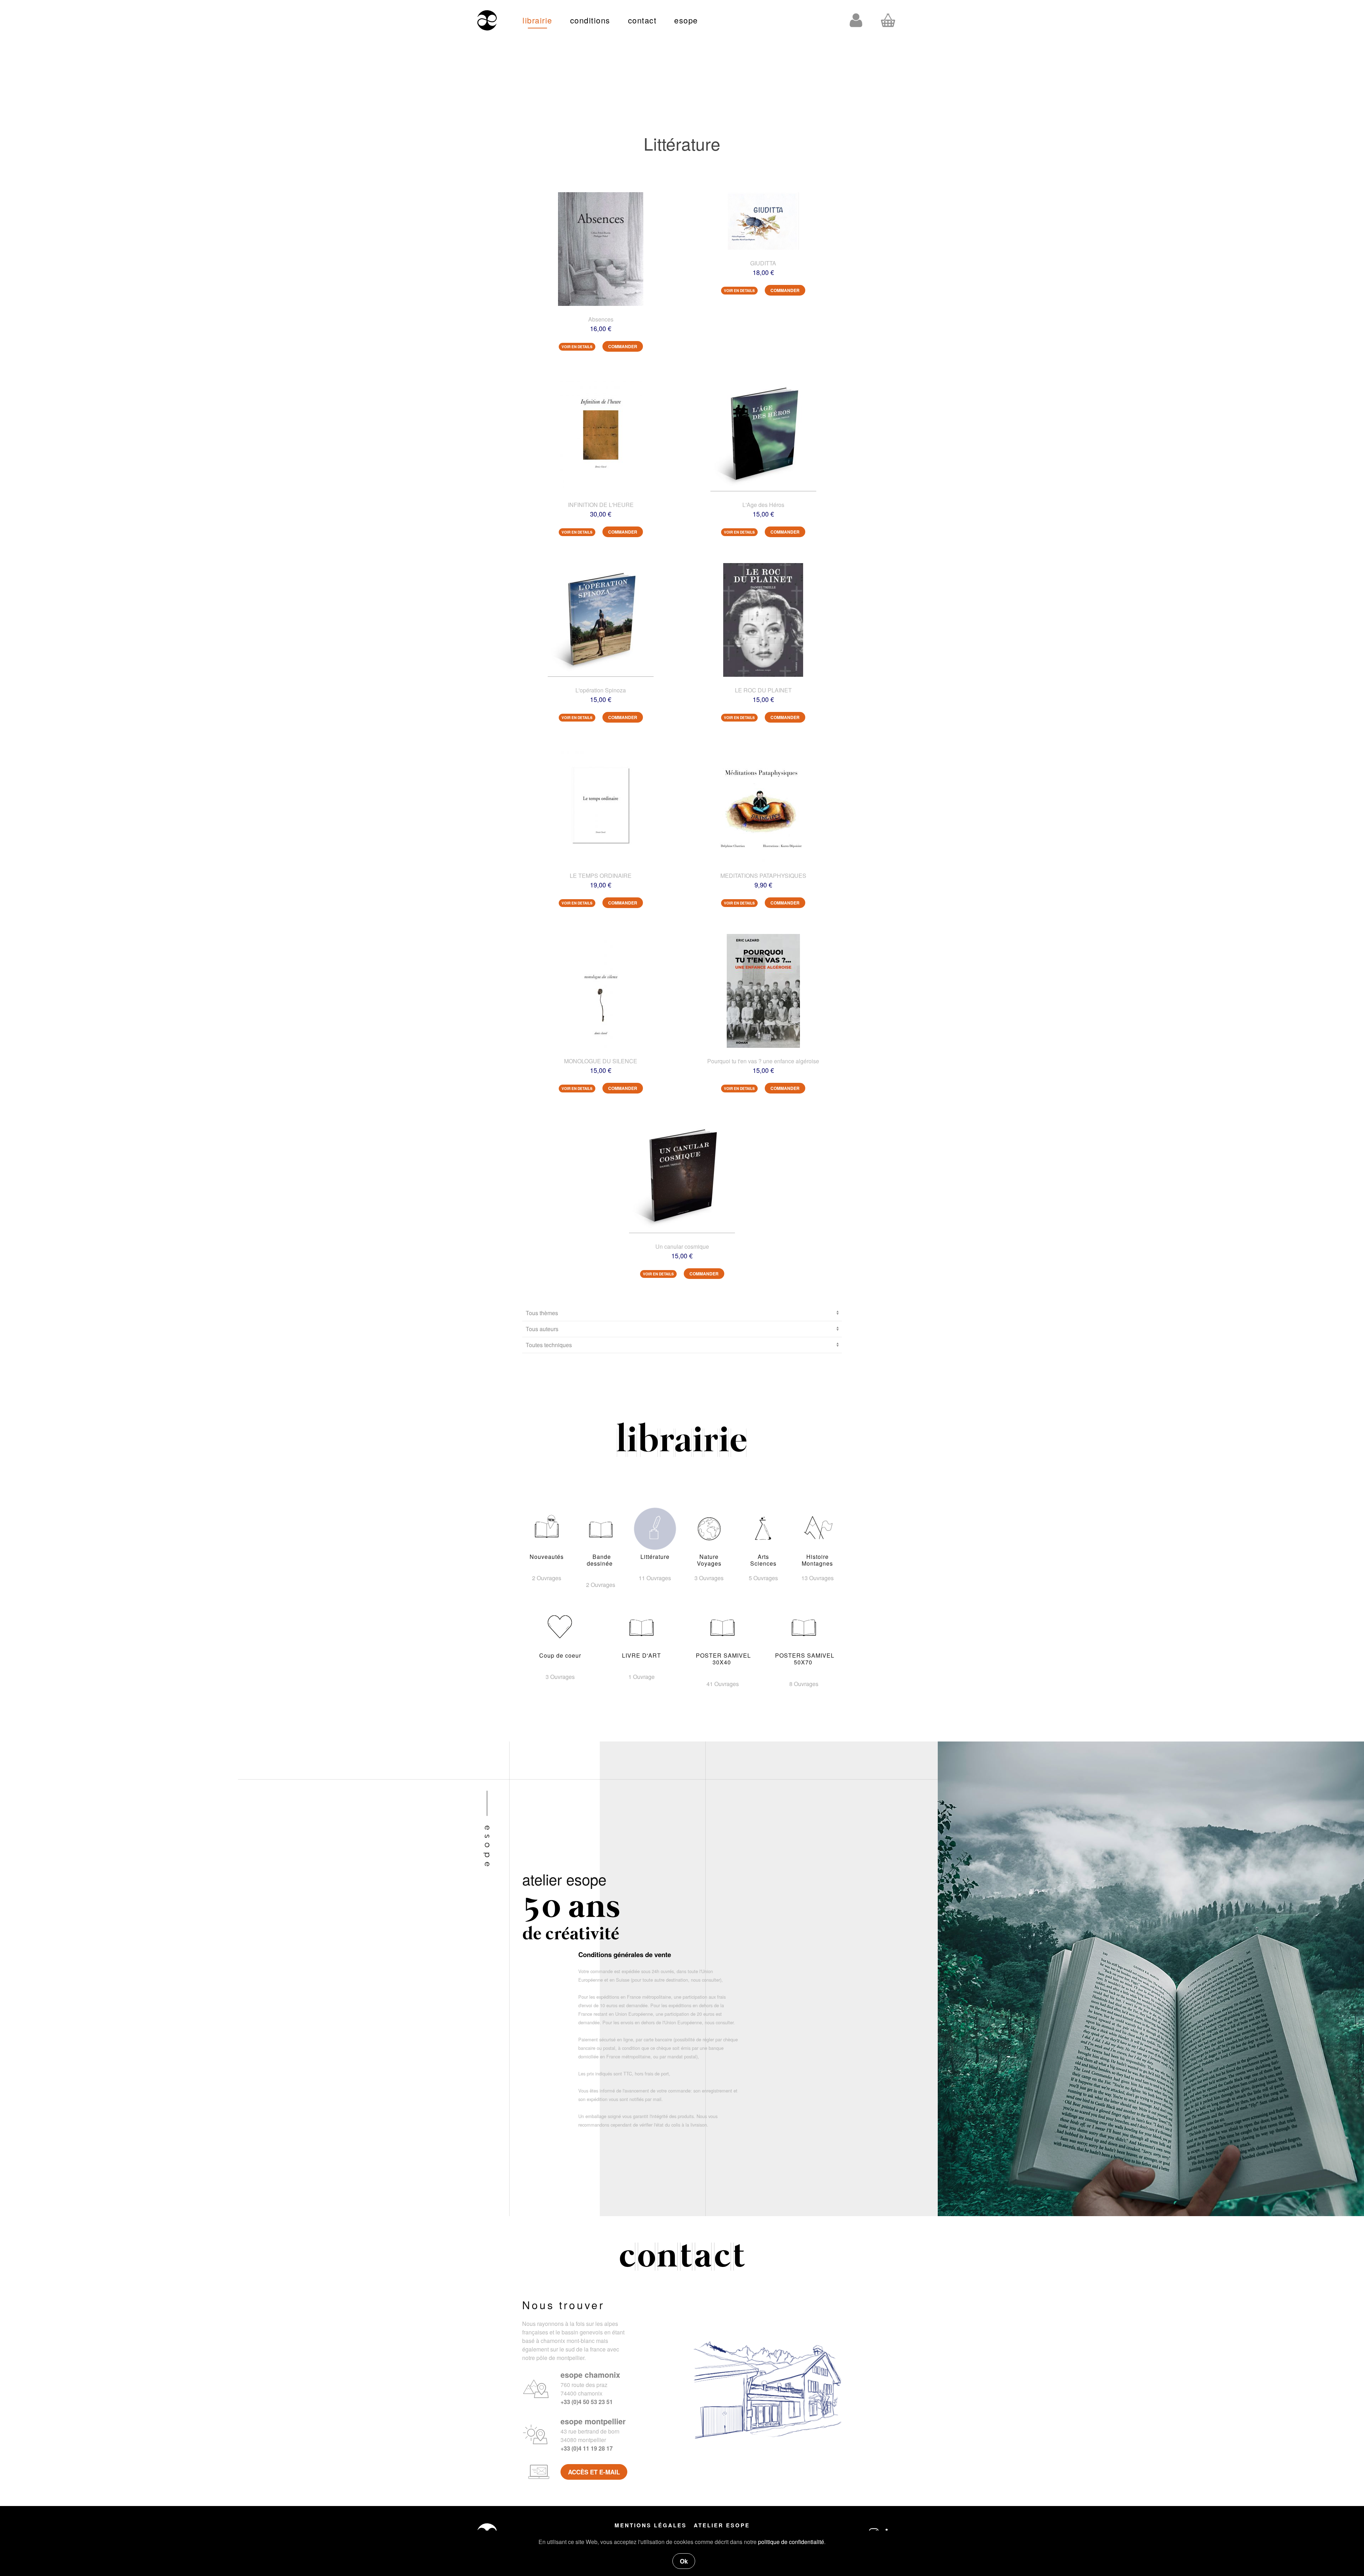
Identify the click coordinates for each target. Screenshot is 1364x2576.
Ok (684, 2561)
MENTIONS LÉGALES (651, 2525)
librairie (537, 20)
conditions (590, 20)
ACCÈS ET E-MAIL (594, 2472)
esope (686, 20)
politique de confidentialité (791, 2542)
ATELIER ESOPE (722, 2525)
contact (642, 20)
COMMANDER (623, 346)
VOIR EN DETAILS (577, 347)
